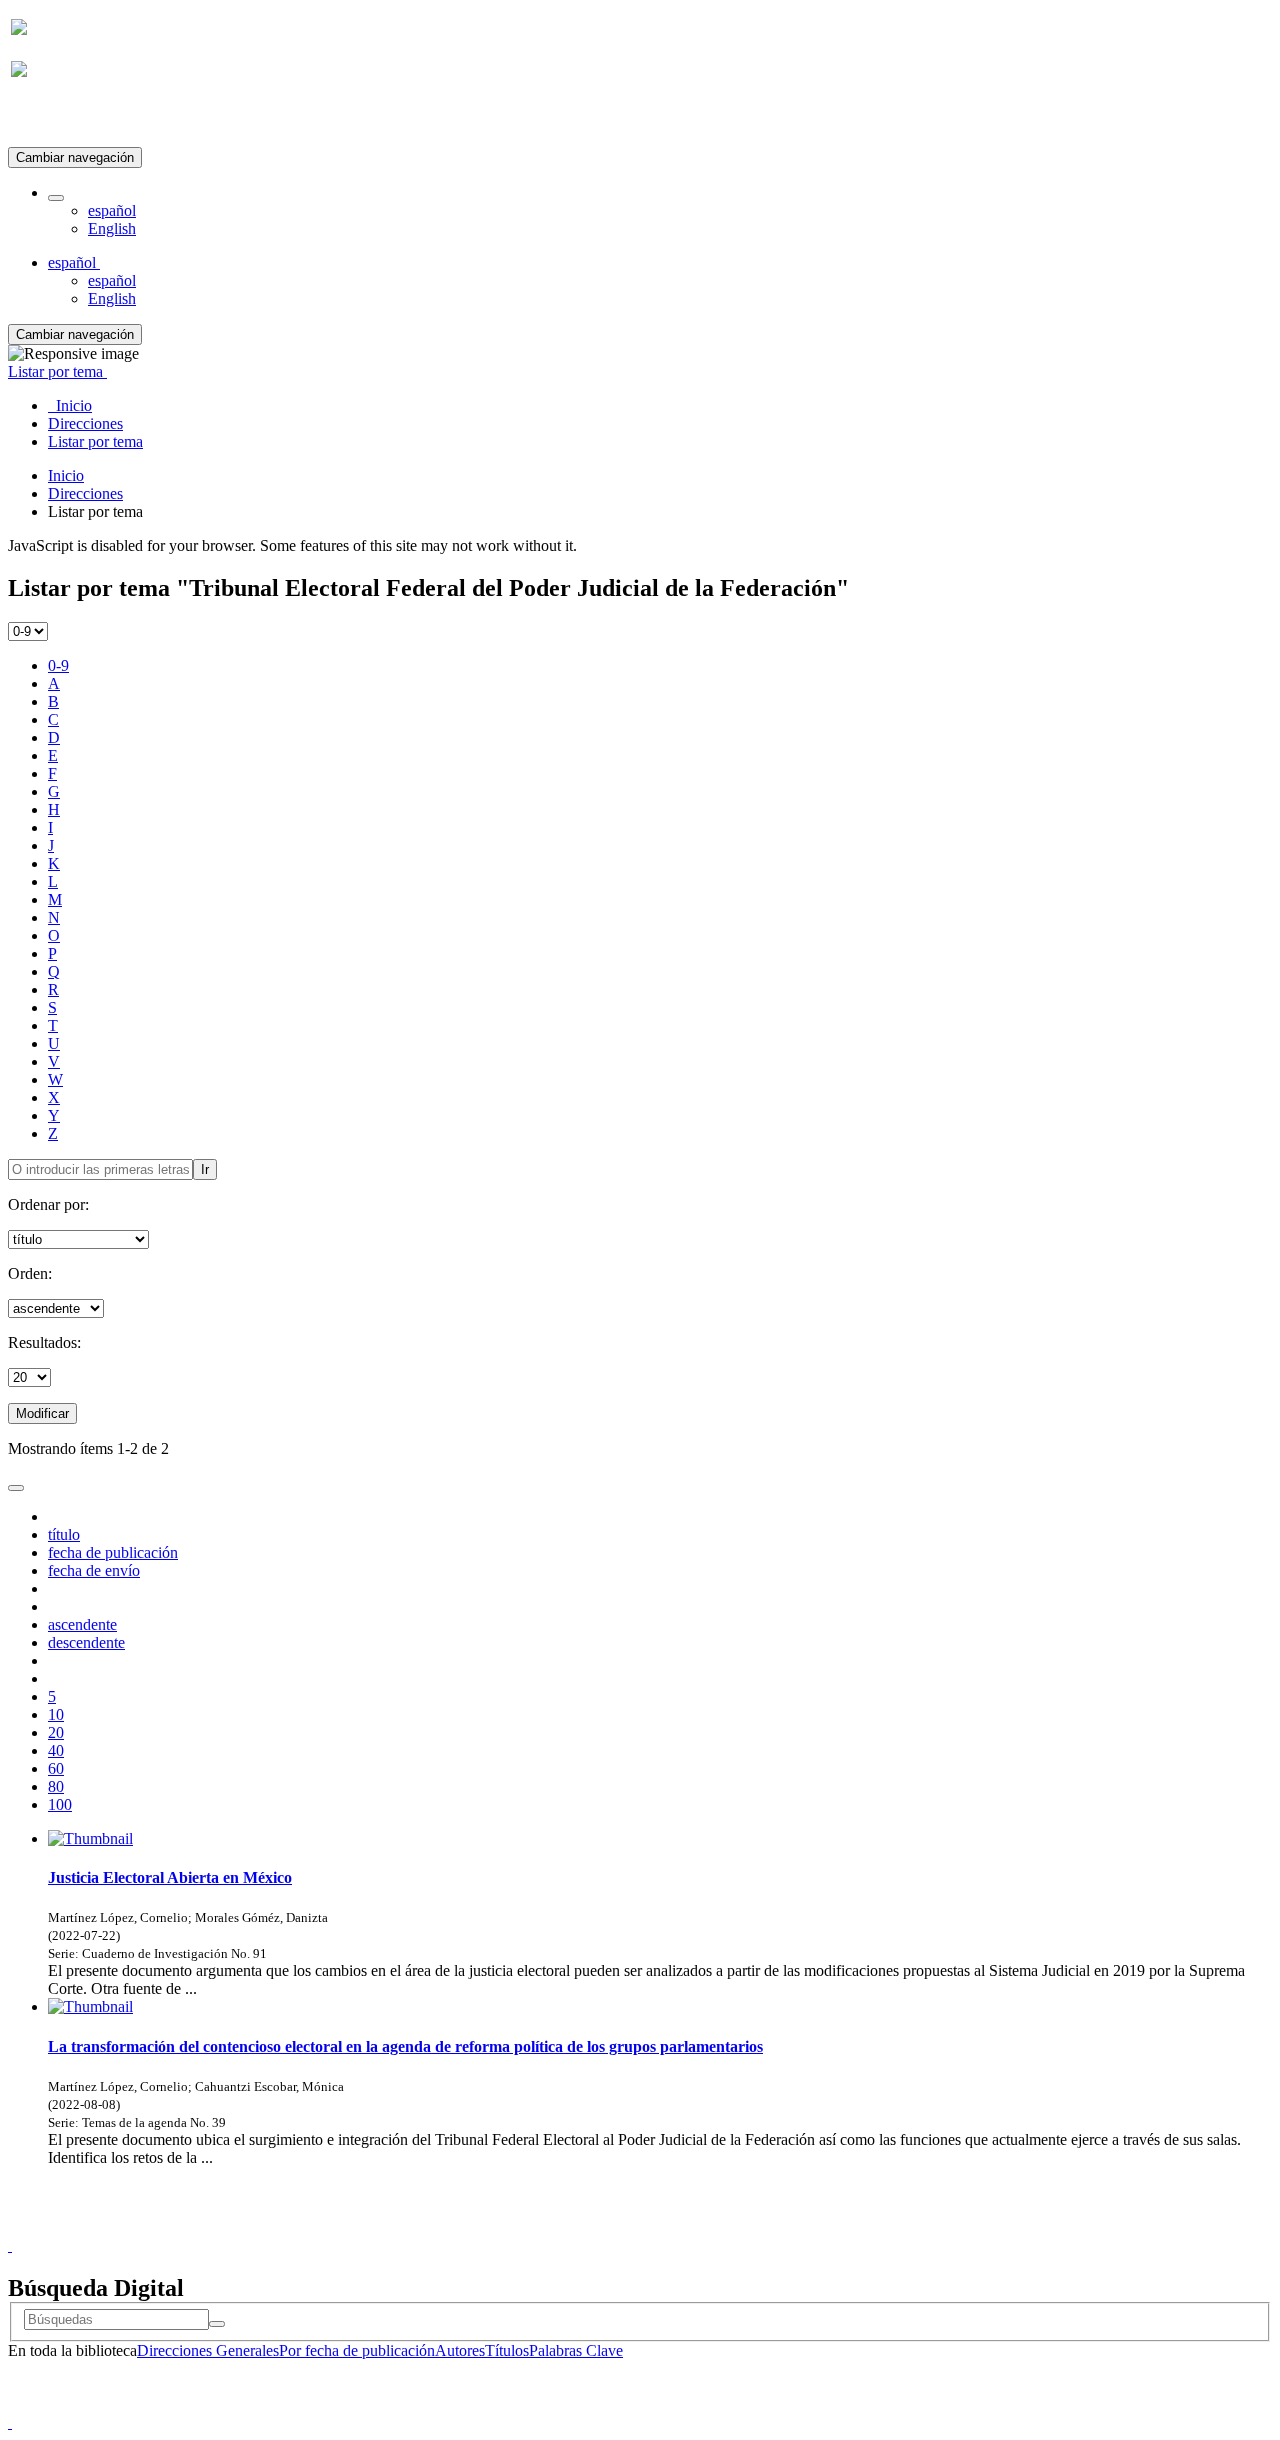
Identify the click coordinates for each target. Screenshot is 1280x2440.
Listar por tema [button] (57, 371)
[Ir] (217, 2324)
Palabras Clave (576, 2350)
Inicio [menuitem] (70, 405)
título (64, 1534)
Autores (460, 2350)
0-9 (58, 665)
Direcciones (85, 493)
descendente (86, 1642)
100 (60, 1804)
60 (56, 1768)
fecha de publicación (113, 1552)
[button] (56, 198)
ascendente (82, 1624)
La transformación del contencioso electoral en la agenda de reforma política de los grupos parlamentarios (405, 2046)
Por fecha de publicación (357, 2350)
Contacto (596, 2227)
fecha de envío (94, 1570)
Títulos (507, 2350)
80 (56, 1786)
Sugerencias (674, 2227)
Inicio (66, 475)
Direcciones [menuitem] (85, 423)
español (112, 210)
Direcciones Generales (208, 2350)
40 (56, 1750)
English (112, 228)
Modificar (42, 1413)
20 (56, 1732)
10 (56, 1714)
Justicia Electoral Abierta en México (170, 1877)
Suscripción (48, 118)
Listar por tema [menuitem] (95, 441)
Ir (205, 1169)
